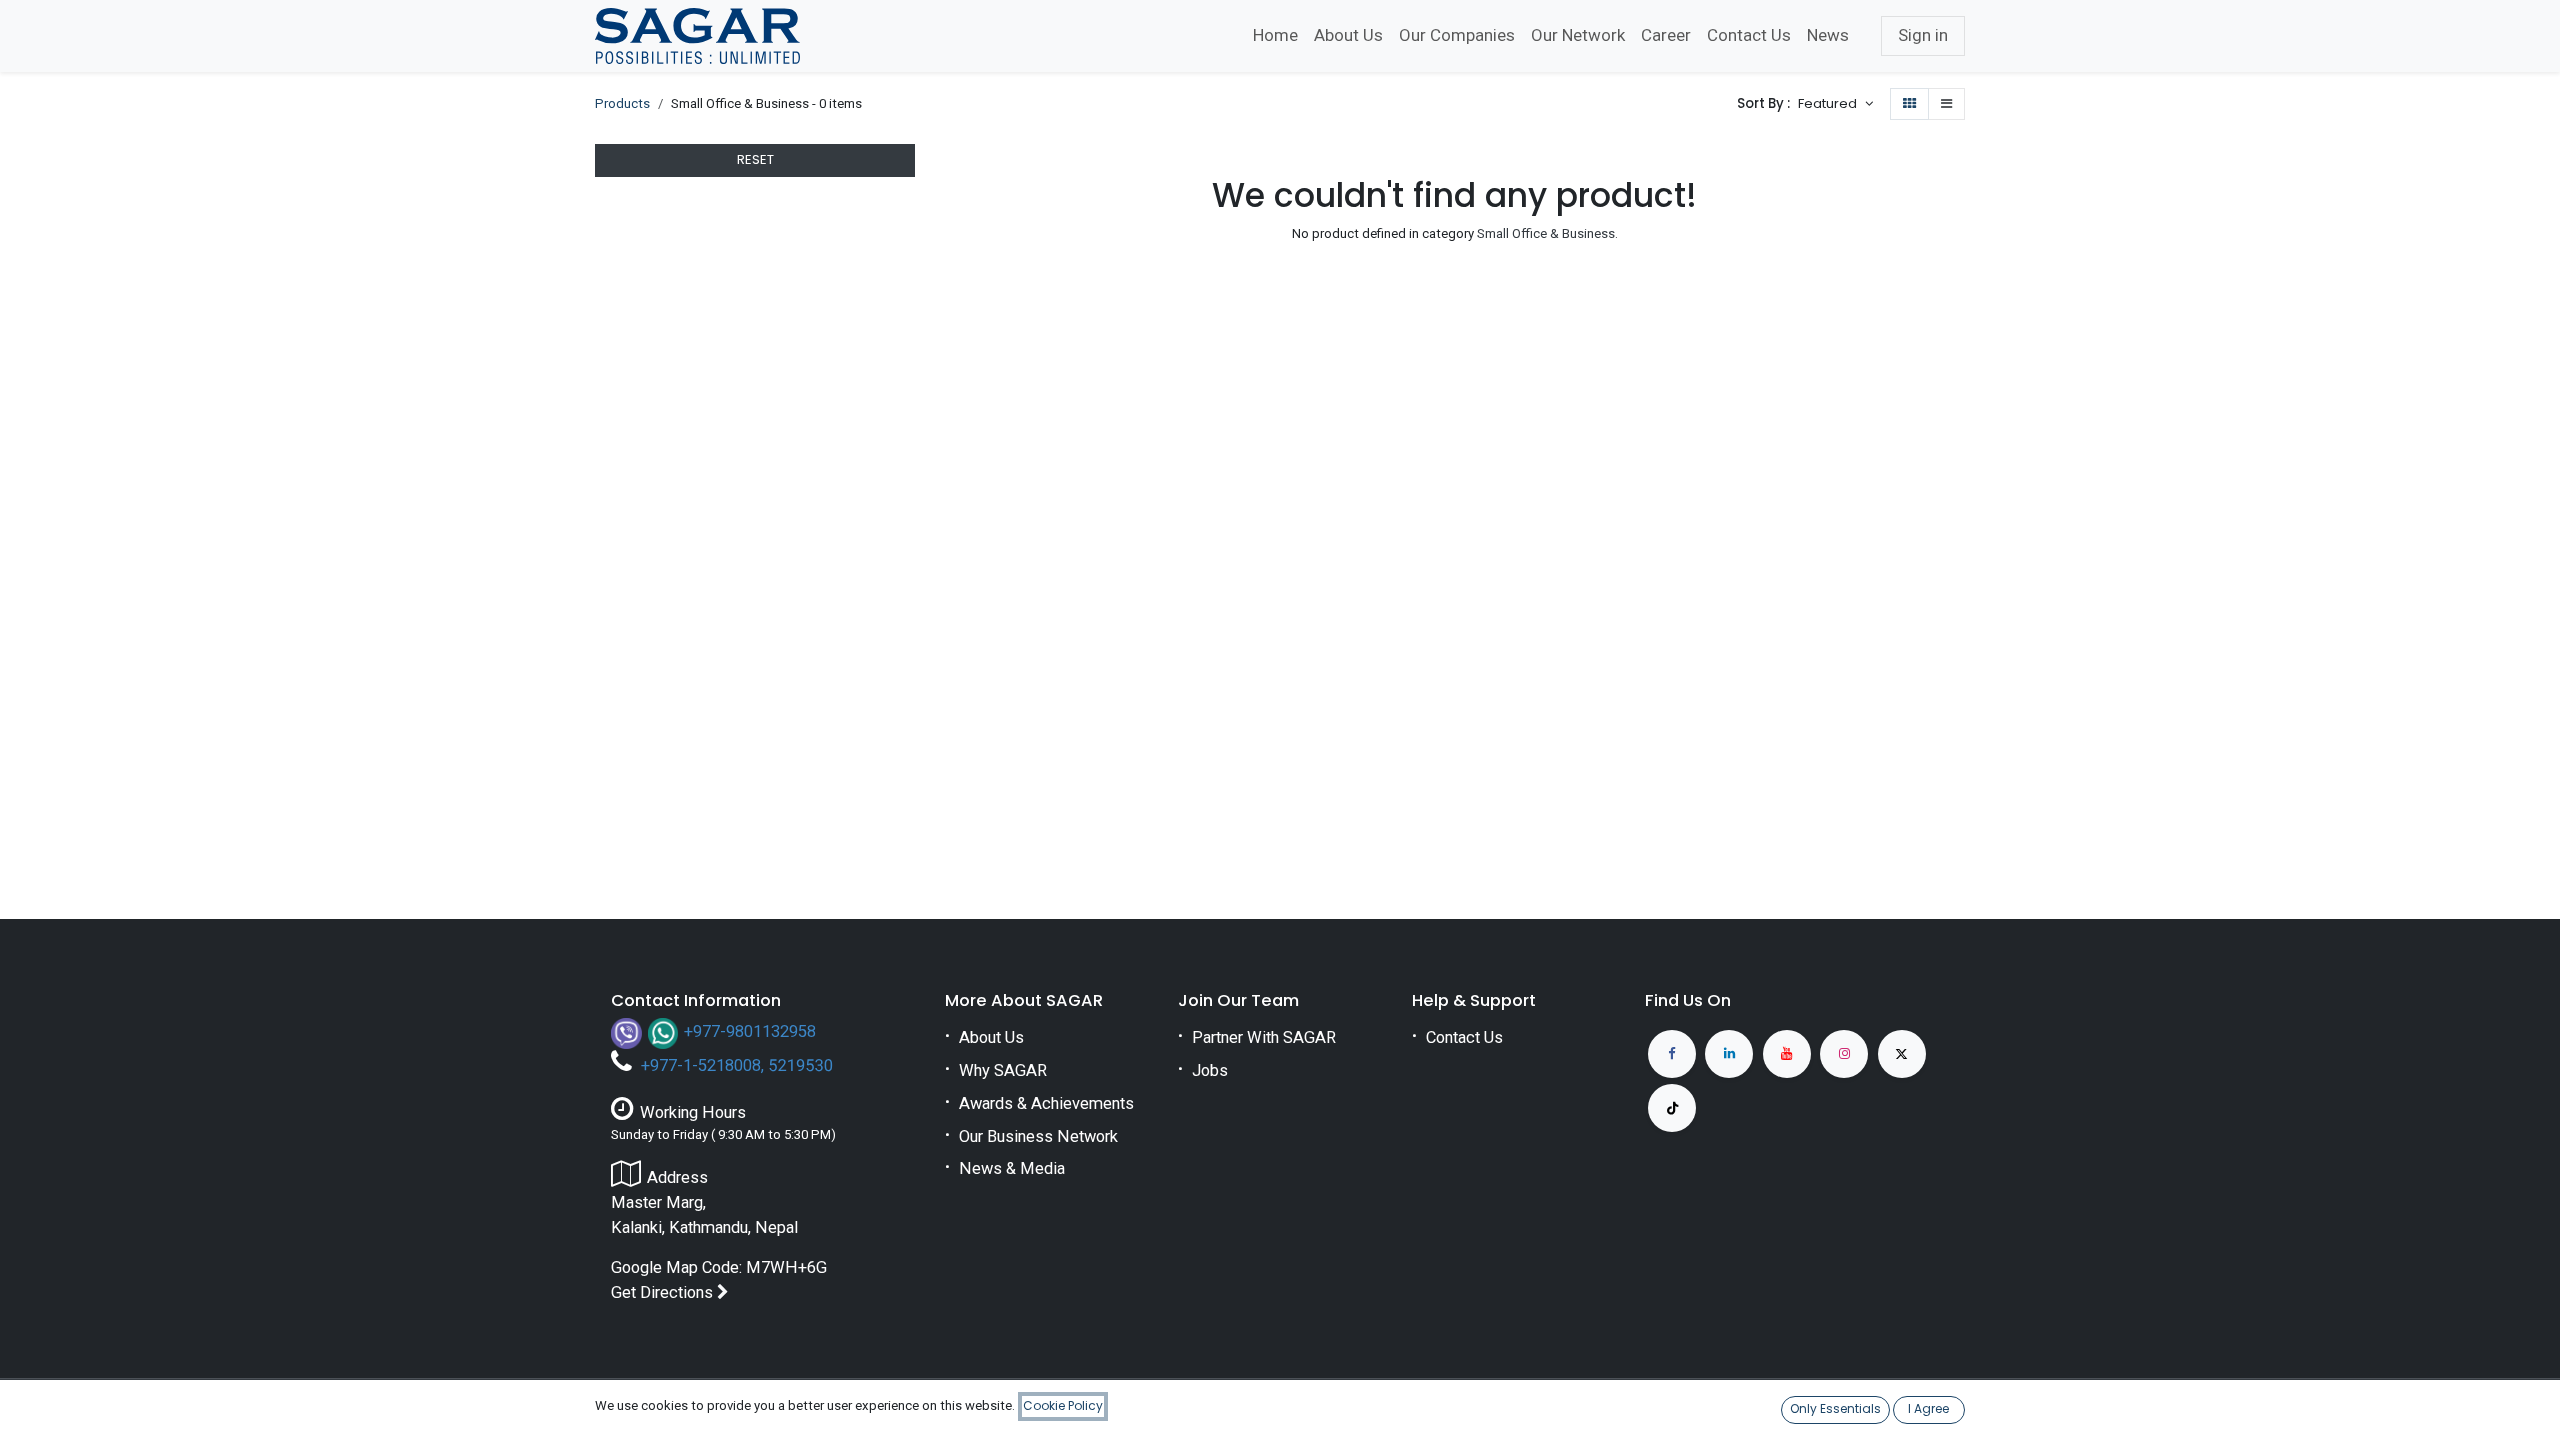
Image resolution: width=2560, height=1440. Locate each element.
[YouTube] (1787, 1054)
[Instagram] (1844, 1054)
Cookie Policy (1063, 1405)
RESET (755, 159)
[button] (1835, 104)
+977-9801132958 (750, 1031)
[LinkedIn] (1729, 1054)
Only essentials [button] (1835, 1408)
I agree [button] (1928, 1408)
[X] (1902, 1054)
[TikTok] (1672, 1108)
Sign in (1923, 35)
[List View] (1946, 104)
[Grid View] (1909, 104)
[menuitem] (1275, 36)
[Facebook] (1672, 1054)
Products (622, 103)
